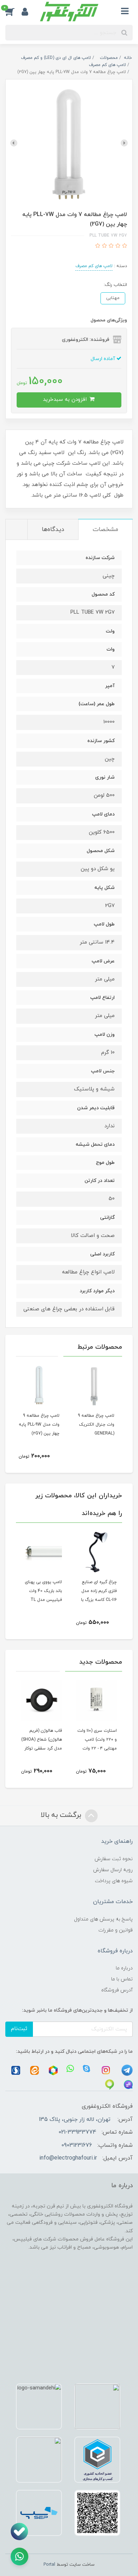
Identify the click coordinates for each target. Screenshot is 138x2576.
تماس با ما (122, 1979)
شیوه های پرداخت (114, 1881)
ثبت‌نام (19, 2029)
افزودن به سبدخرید (66, 400)
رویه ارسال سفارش (113, 1870)
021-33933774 (77, 2132)
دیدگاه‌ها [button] (53, 530)
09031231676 (77, 2145)
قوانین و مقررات (116, 1930)
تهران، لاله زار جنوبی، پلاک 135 (75, 2119)
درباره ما (124, 1968)
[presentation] (124, 143)
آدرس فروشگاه (117, 1990)
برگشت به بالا (62, 1815)
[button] (13, 12)
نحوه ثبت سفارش (114, 1859)
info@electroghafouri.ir (68, 2158)
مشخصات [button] (105, 530)
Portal (49, 2565)
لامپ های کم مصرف (94, 266)
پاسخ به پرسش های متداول (103, 1919)
